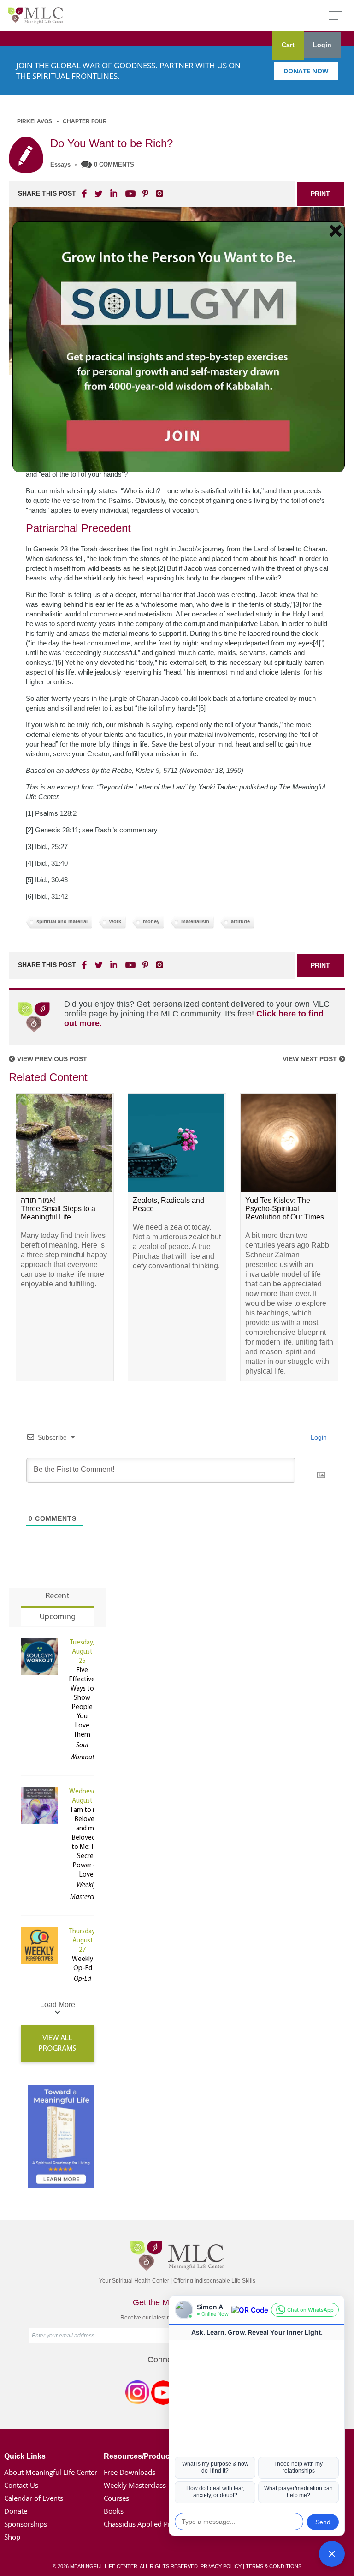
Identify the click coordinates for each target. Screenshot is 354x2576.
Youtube (129, 193)
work (115, 921)
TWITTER (99, 193)
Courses (116, 2498)
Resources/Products (140, 2456)
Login (322, 45)
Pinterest (145, 193)
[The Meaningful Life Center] (35, 15)
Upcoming (58, 1617)
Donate (16, 2511)
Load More (58, 2005)
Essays (60, 164)
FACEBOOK (85, 193)
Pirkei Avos (35, 121)
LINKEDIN (113, 193)
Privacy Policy (221, 2566)
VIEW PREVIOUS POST (51, 1059)
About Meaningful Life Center (51, 2472)
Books (114, 2511)
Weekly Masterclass (135, 2485)
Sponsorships (26, 2524)
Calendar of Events (34, 2498)
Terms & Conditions (274, 2566)
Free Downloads (130, 2472)
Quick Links (25, 2456)
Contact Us (21, 2485)
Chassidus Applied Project (145, 2524)
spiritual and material (62, 921)
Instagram (137, 2394)
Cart (288, 45)
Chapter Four (85, 121)
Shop (12, 2537)
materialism (195, 921)
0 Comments (114, 164)
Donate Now (306, 71)
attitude (240, 921)
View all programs (57, 2044)
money (151, 921)
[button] (332, 2554)
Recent (58, 1596)
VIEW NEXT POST (311, 1059)
